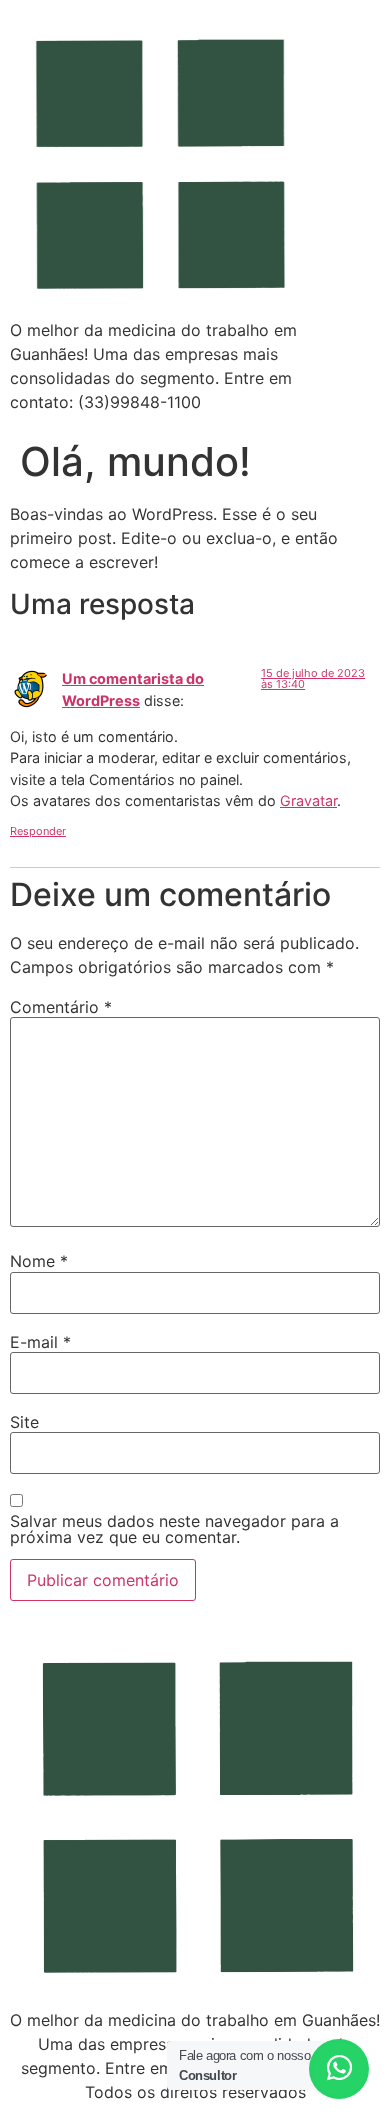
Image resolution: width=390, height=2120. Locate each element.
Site (24, 1422)
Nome (39, 1261)
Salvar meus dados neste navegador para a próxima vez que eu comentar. (174, 1529)
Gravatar (308, 800)
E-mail (40, 1342)
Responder (38, 831)
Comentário (61, 1007)
